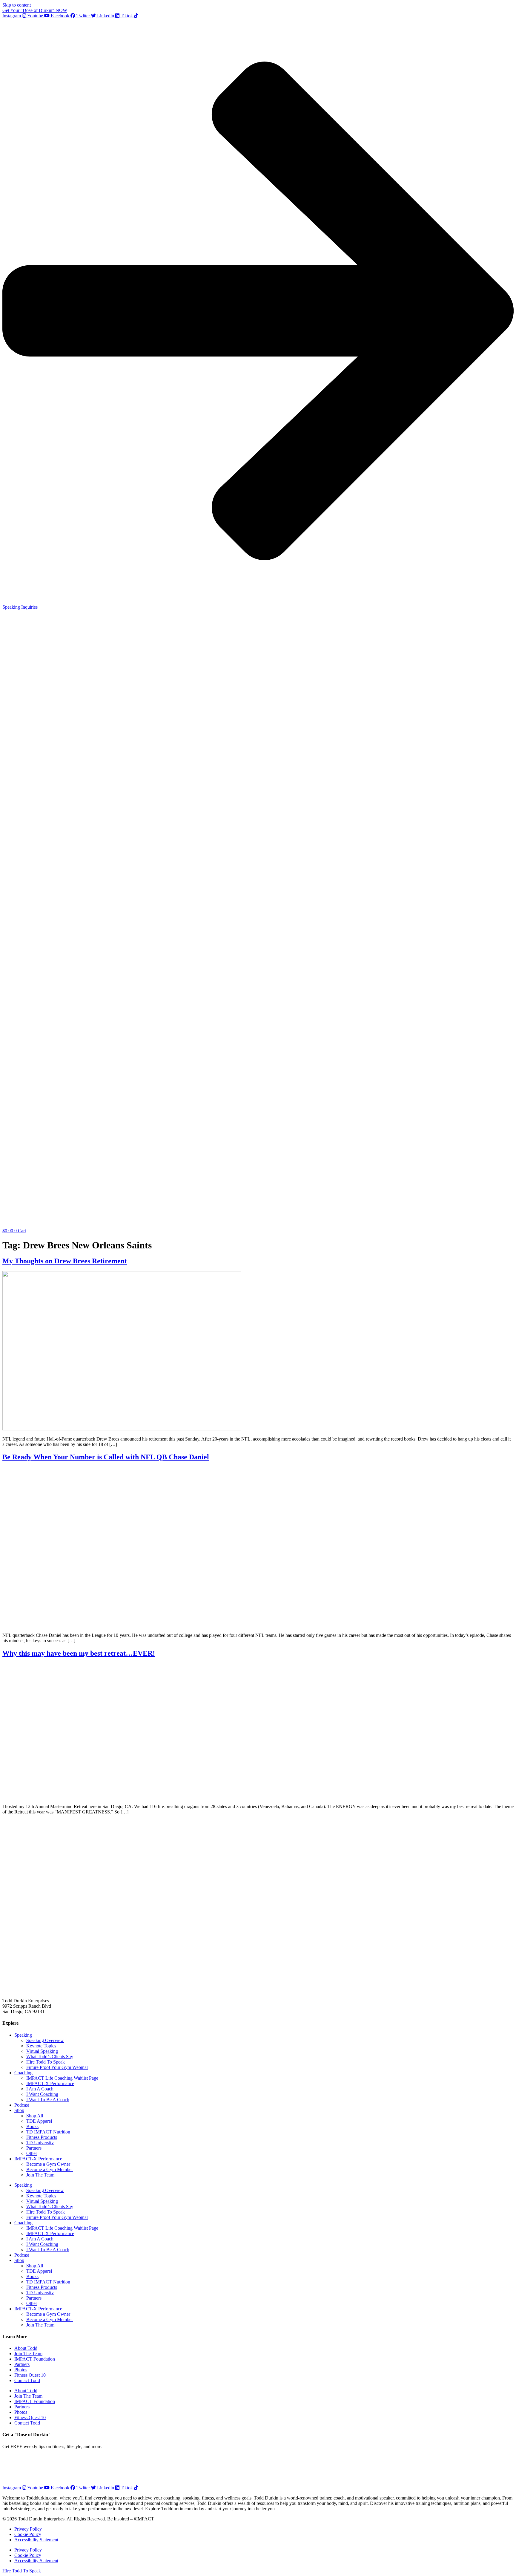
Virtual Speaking (42, 2051)
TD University (40, 2143)
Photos (21, 2370)
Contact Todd (27, 2380)
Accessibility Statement (36, 2540)
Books (32, 2126)
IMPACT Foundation (35, 2359)
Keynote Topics (41, 2046)
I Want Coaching (42, 2094)
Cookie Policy (28, 2534)
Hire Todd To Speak (46, 2062)
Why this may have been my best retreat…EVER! (79, 1653)
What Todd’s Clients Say (50, 2057)
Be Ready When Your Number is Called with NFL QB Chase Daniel (106, 1457)
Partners (34, 2148)
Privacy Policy (28, 2529)
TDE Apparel (39, 2121)
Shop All (35, 2116)
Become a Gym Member (50, 2169)
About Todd (26, 2348)
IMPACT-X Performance (50, 2083)
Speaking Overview (45, 2040)
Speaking (23, 2035)
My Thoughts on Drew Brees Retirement (65, 1261)
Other (32, 2153)
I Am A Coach (40, 2089)
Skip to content (17, 5)
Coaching (23, 2073)
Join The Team (40, 2175)
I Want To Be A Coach (48, 2100)
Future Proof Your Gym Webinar (57, 2067)
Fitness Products (42, 2137)
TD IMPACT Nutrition (48, 2132)
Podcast (22, 2105)
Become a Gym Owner (48, 2164)
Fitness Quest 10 (30, 2375)
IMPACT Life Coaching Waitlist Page (62, 2078)
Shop (19, 2110)
